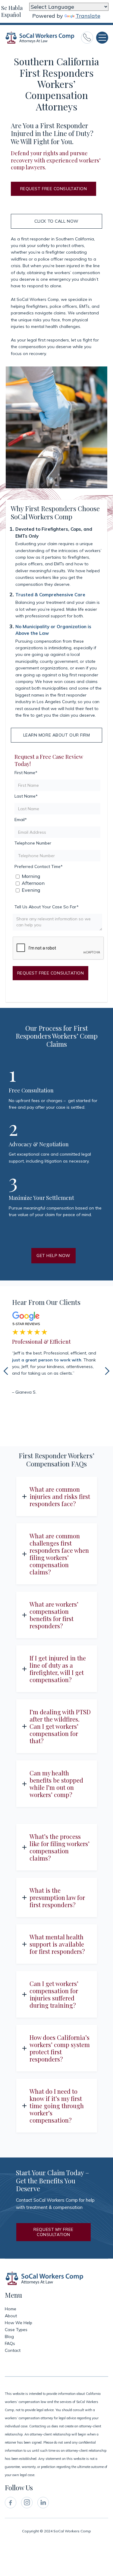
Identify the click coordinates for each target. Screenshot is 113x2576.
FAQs (10, 2344)
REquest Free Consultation (54, 189)
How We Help (19, 2323)
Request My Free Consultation (53, 2232)
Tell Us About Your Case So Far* (47, 907)
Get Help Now (53, 1256)
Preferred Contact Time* (39, 866)
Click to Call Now (56, 221)
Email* (21, 820)
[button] (102, 38)
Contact (13, 2351)
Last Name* (26, 796)
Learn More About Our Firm (57, 735)
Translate (88, 16)
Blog (9, 2337)
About (11, 2316)
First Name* (26, 773)
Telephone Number (33, 843)
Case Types (16, 2330)
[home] (40, 38)
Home (11, 2309)
